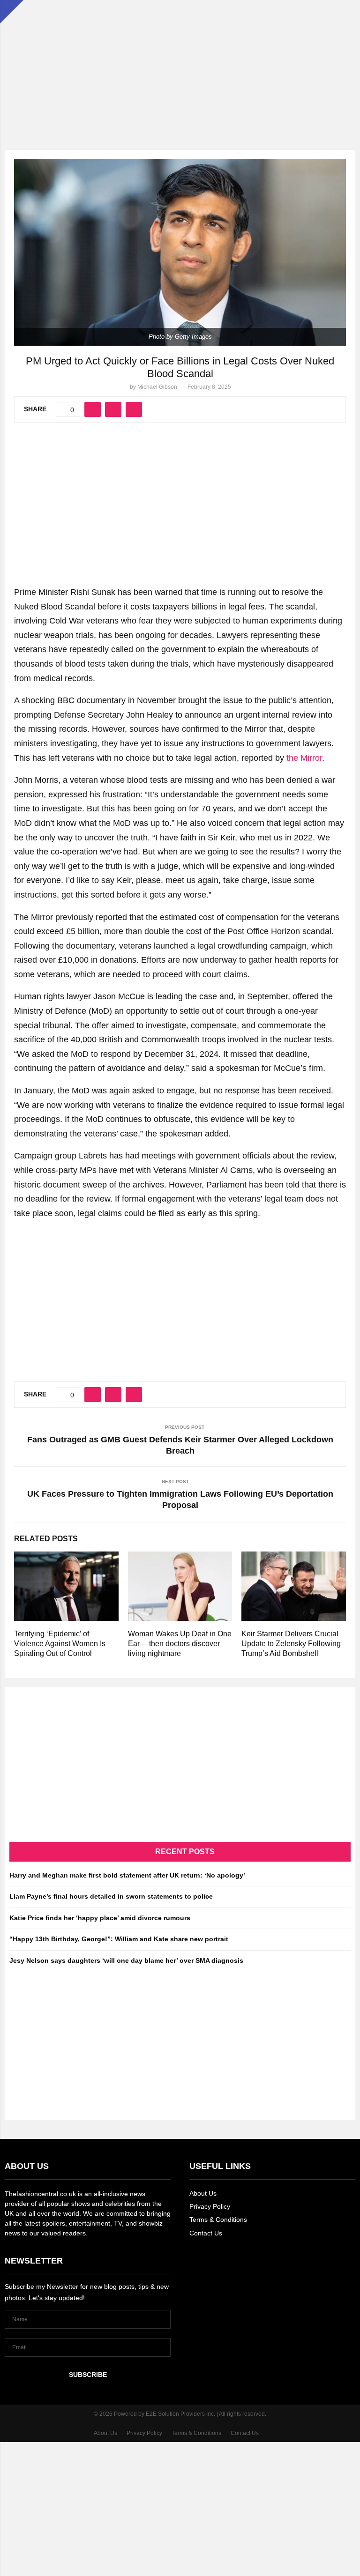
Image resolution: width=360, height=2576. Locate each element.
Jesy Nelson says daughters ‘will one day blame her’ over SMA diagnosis (126, 1960)
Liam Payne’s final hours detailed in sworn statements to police (111, 1896)
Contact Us (206, 2233)
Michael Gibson (157, 387)
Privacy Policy (210, 2206)
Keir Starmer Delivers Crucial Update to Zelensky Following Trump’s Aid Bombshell (291, 1644)
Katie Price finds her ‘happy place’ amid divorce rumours (100, 1918)
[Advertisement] (180, 66)
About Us (203, 2193)
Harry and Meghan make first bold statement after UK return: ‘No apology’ (127, 1875)
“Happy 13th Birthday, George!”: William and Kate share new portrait (119, 1939)
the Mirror (304, 758)
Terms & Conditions (218, 2220)
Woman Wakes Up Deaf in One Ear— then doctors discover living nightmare (180, 1644)
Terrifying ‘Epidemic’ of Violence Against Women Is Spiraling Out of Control (60, 1644)
